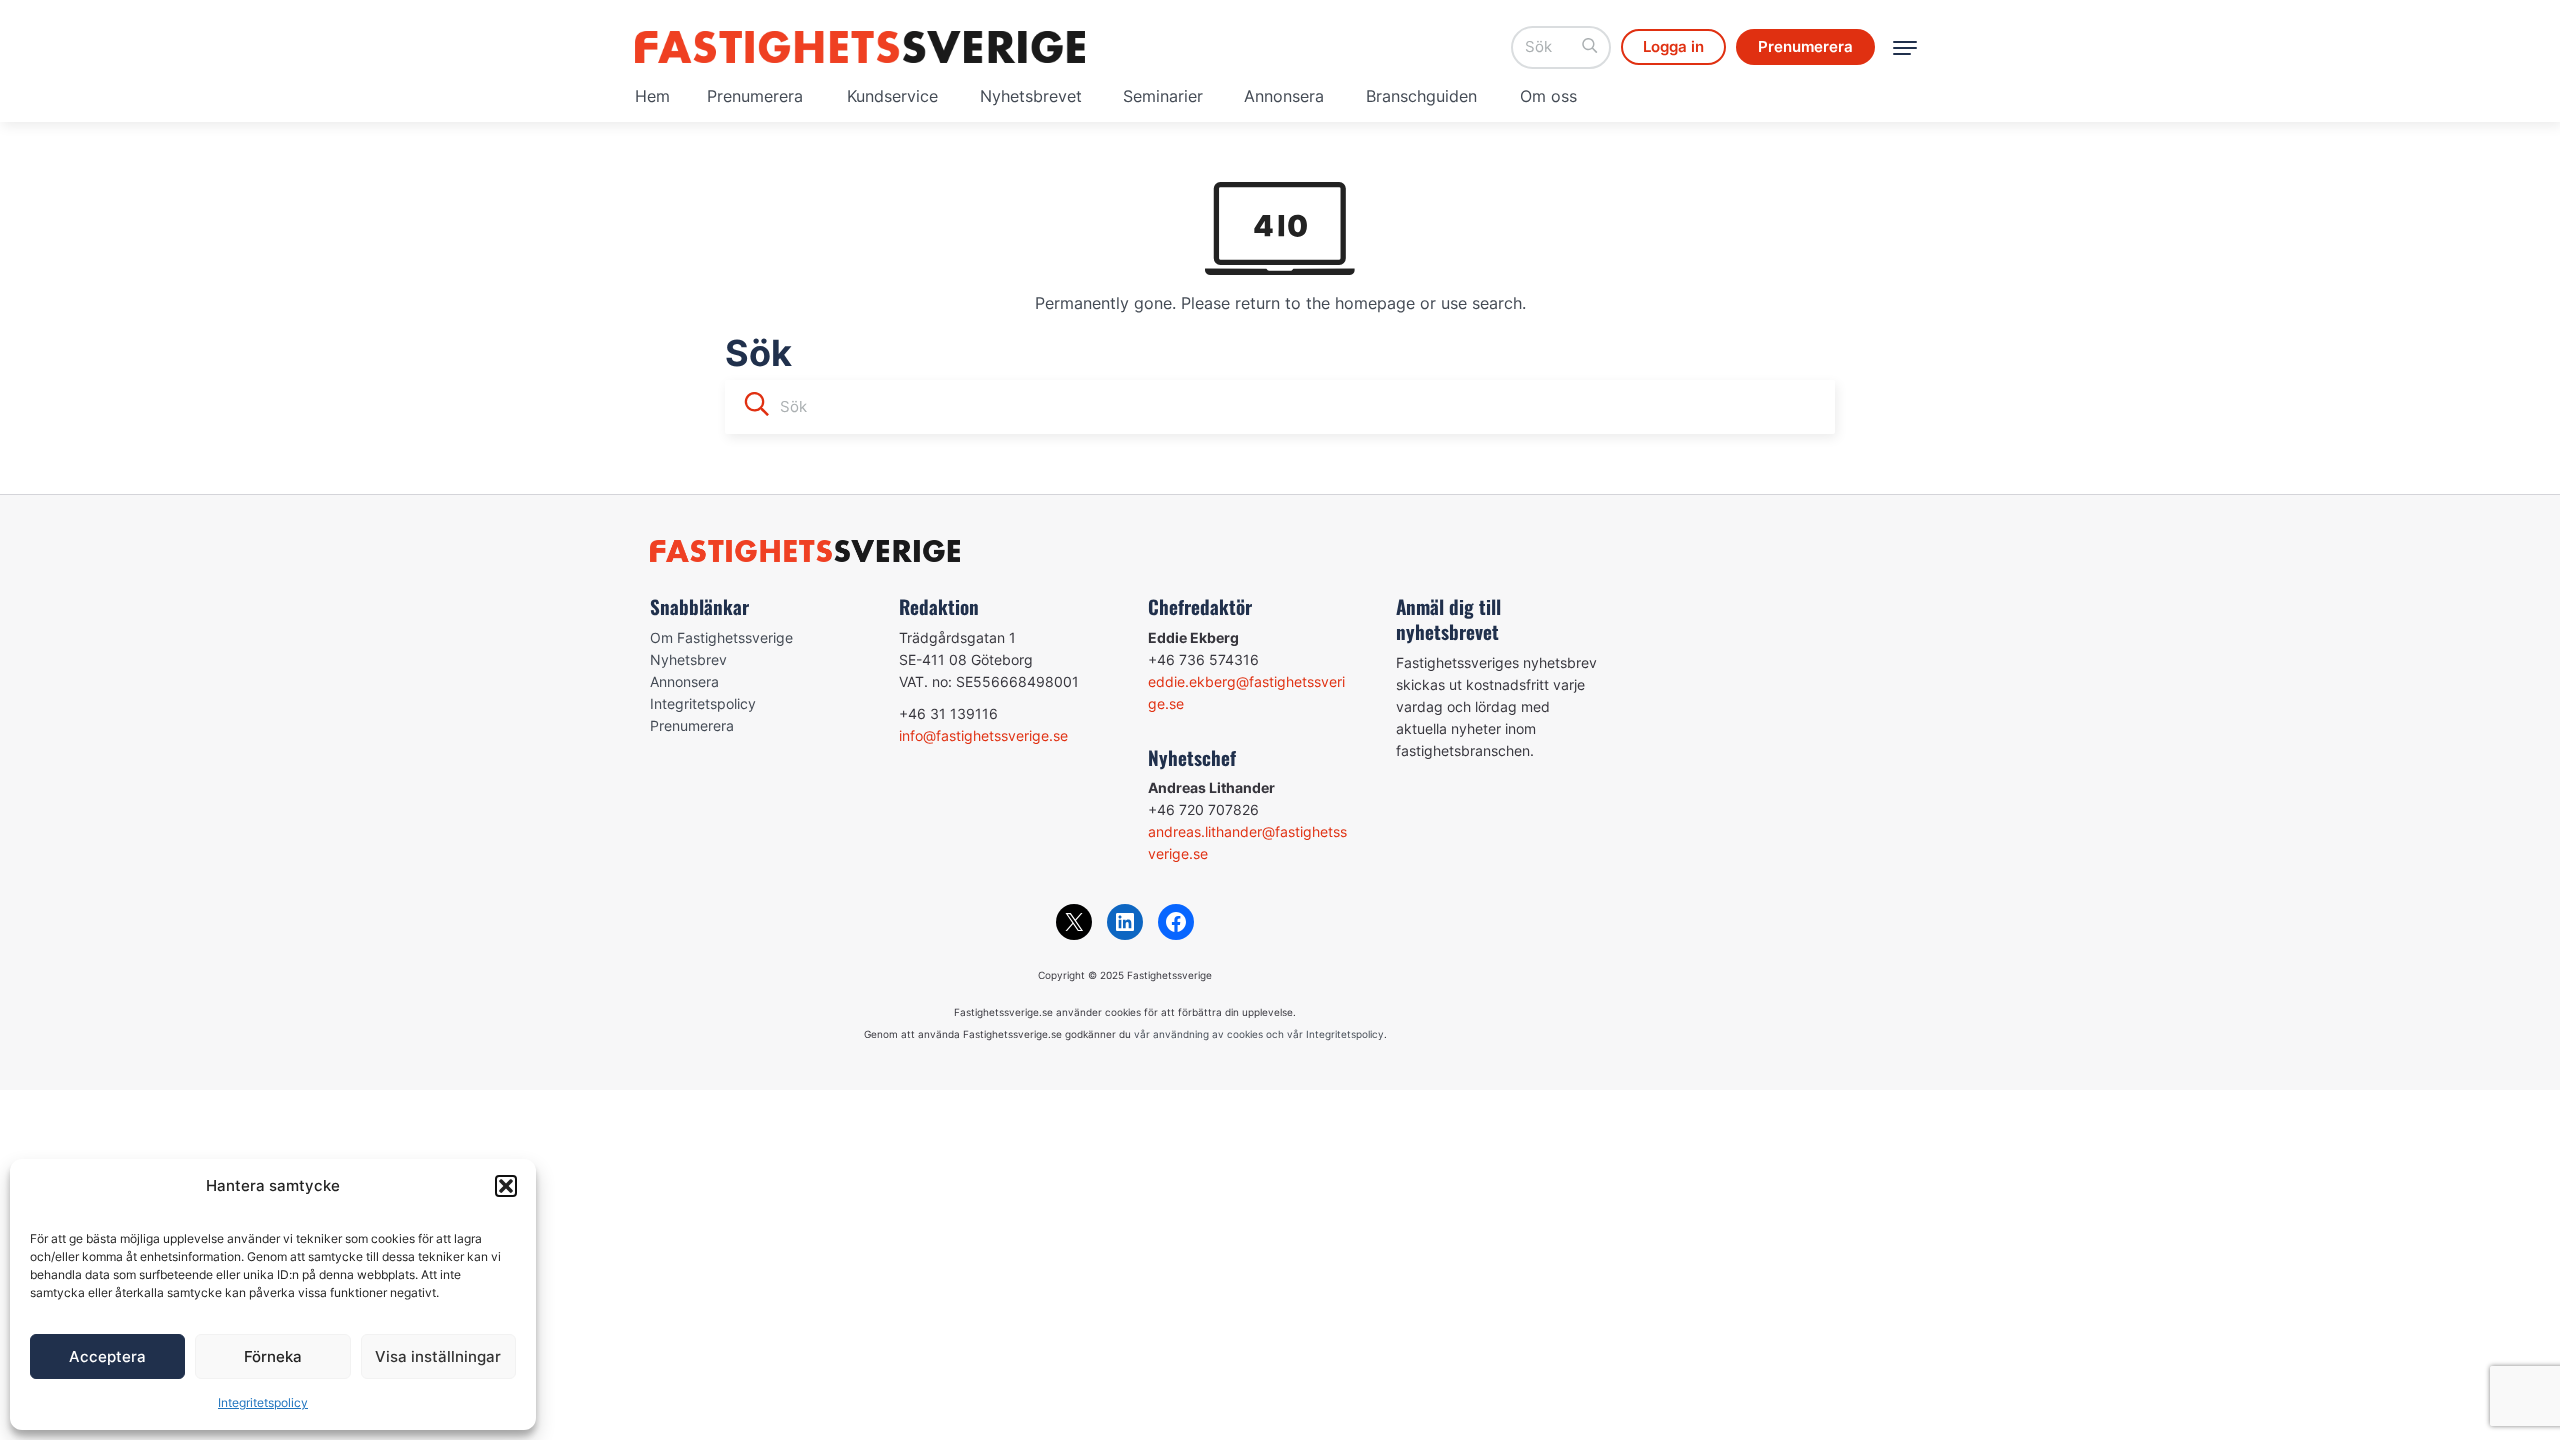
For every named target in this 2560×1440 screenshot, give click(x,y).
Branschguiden (1421, 96)
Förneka (273, 1356)
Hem (652, 96)
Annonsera (1284, 96)
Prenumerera (755, 96)
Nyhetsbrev (688, 659)
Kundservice (892, 96)
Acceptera (107, 1356)
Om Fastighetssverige (721, 637)
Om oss (1548, 96)
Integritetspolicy (263, 1402)
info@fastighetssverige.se (983, 735)
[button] (506, 1186)
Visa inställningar (438, 1356)
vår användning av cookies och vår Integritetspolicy (1259, 1034)
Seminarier (1163, 96)
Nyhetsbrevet (1031, 96)
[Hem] (860, 47)
